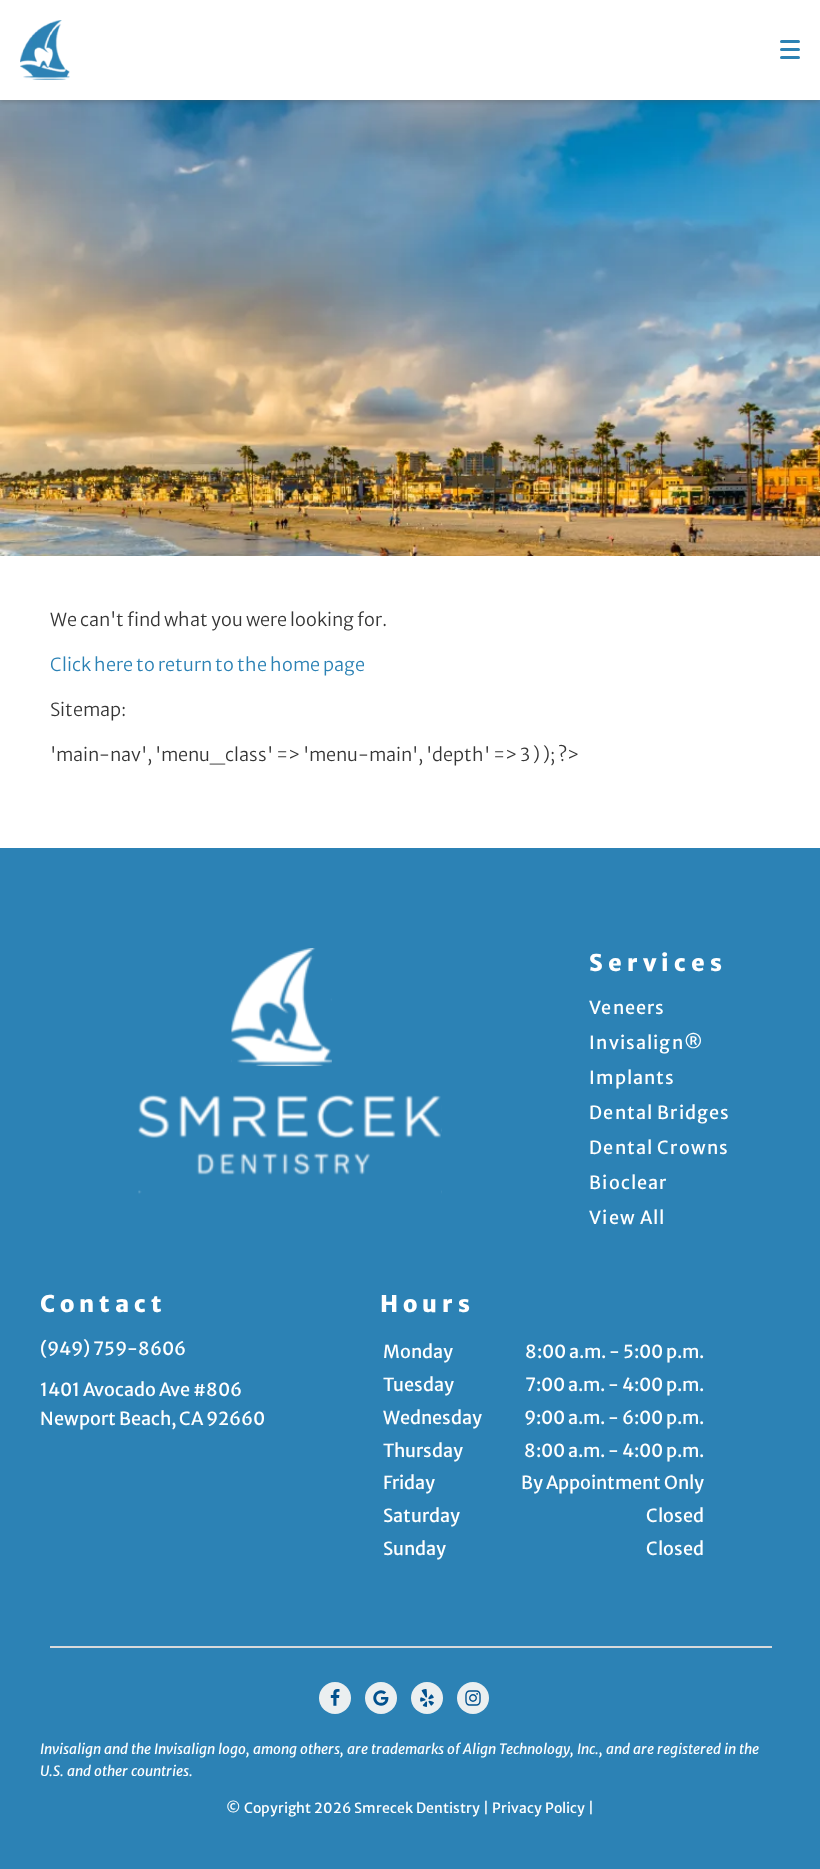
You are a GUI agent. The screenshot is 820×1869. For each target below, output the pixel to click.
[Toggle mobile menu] (790, 49)
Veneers (627, 1007)
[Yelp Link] (427, 1698)
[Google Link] (381, 1698)
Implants (632, 1077)
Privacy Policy (538, 1808)
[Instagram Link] (473, 1698)
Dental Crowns (659, 1147)
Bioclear (628, 1182)
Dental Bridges (659, 1112)
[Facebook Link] (335, 1698)
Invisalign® (646, 1042)
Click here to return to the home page (207, 664)
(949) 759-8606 (113, 1348)
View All (627, 1217)
